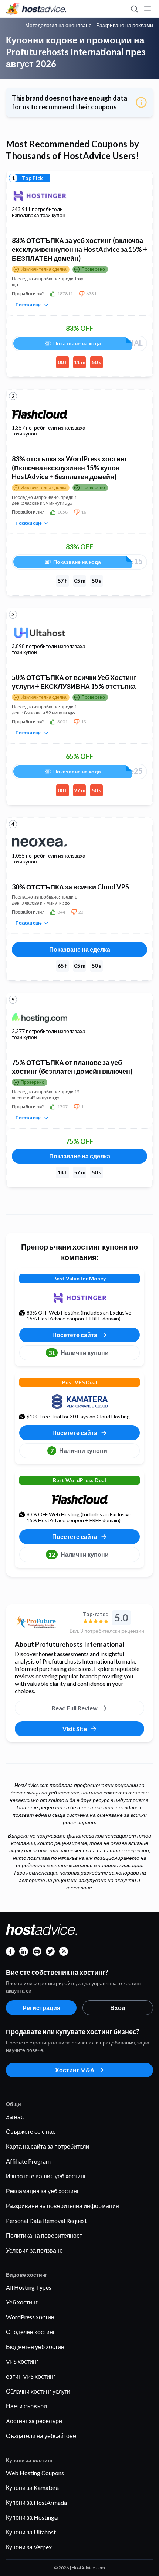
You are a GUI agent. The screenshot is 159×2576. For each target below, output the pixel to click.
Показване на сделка (80, 949)
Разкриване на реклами (125, 25)
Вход (118, 2008)
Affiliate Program (28, 2161)
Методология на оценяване (58, 25)
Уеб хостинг (22, 2302)
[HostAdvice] (36, 9)
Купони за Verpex (29, 2547)
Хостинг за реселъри (34, 2421)
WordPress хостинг (31, 2317)
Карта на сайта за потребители (48, 2146)
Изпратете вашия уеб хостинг (46, 2176)
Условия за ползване (34, 2250)
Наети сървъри (26, 2406)
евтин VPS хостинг (31, 2376)
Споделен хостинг (31, 2332)
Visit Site (75, 1729)
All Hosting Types (29, 2287)
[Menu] (147, 9)
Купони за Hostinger (33, 2517)
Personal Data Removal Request (46, 2220)
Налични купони (79, 1353)
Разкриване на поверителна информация (62, 2206)
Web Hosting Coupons (35, 2473)
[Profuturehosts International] (39, 1622)
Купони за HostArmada (36, 2502)
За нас (15, 2117)
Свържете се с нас (31, 2131)
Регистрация (41, 2008)
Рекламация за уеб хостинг (43, 2191)
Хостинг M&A (75, 2070)
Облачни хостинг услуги (38, 2391)
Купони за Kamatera (32, 2488)
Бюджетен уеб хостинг (36, 2347)
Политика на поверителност (44, 2235)
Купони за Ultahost (31, 2532)
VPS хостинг (22, 2361)
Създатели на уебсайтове (41, 2436)
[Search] (134, 9)
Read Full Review (75, 1708)
